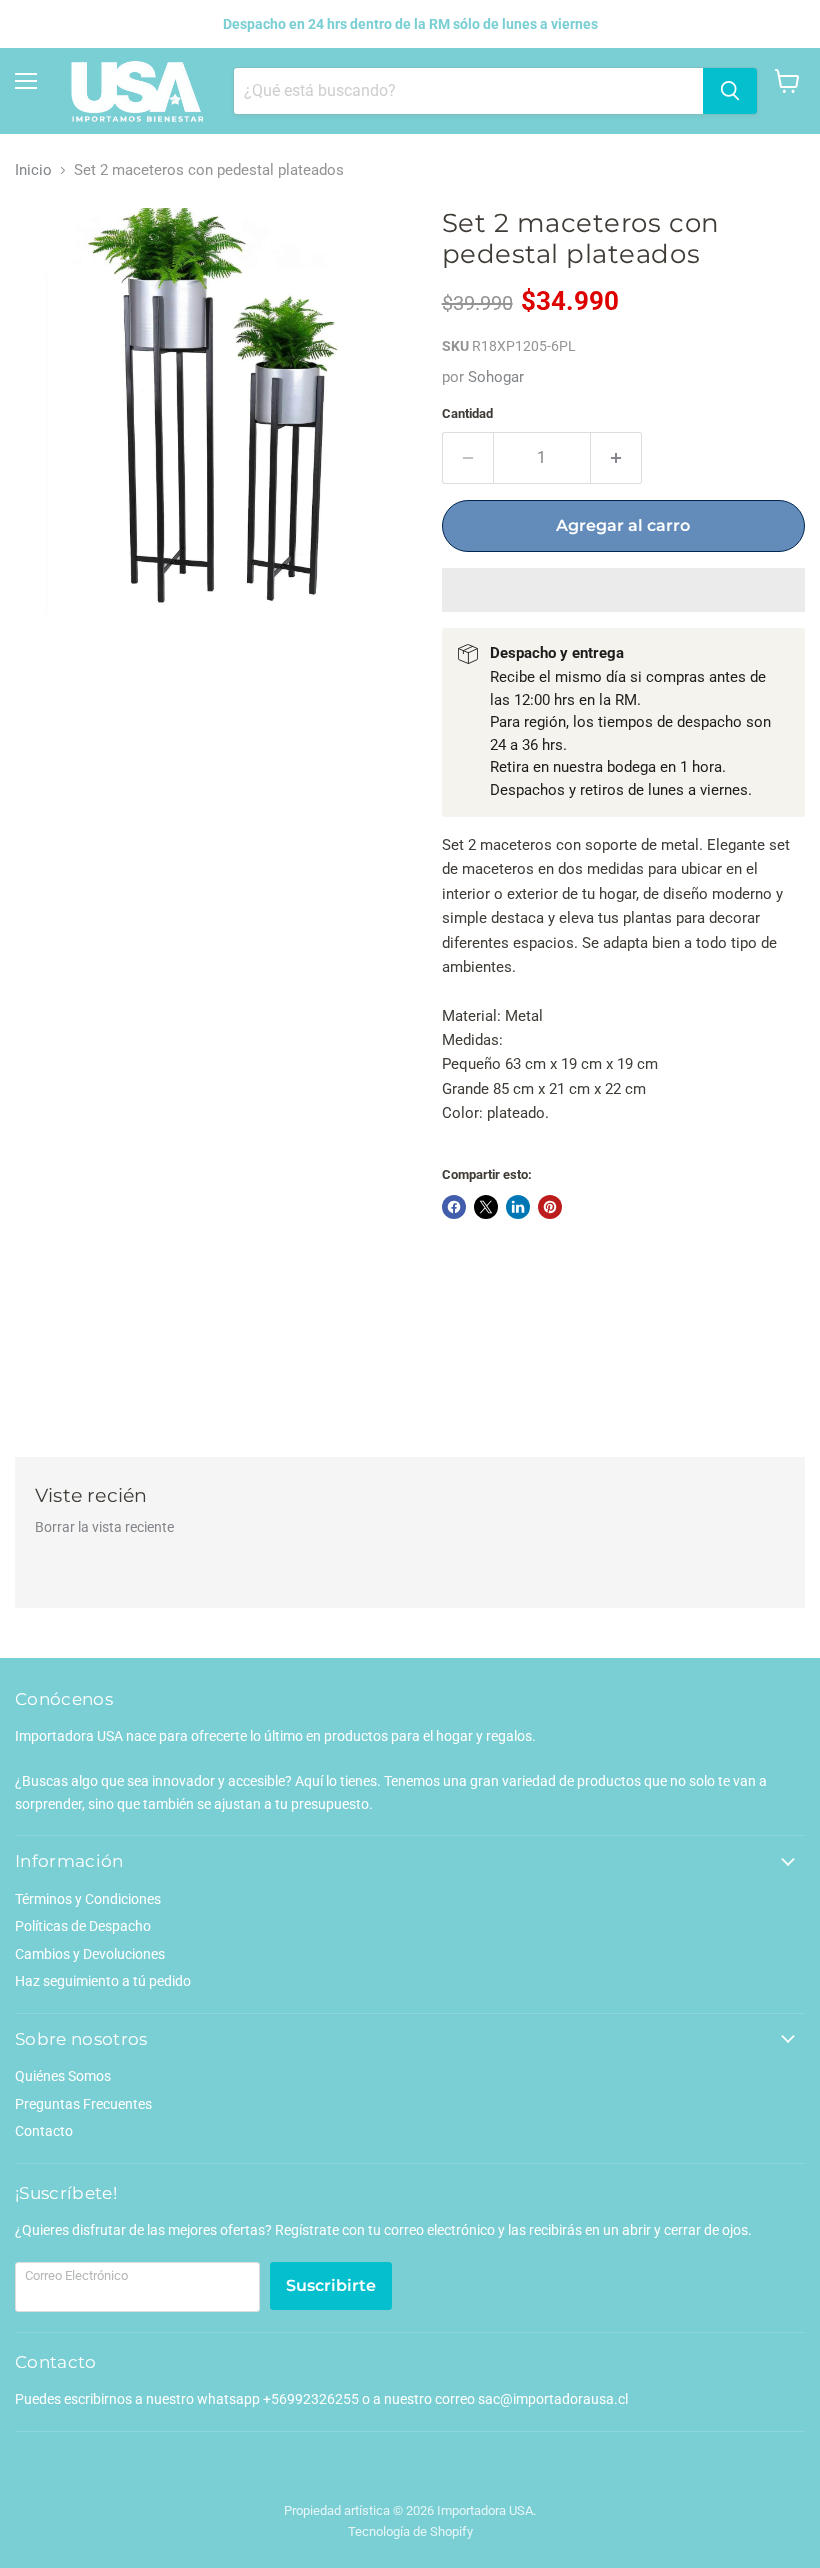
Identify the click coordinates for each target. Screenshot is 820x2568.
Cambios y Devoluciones (90, 1954)
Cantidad (467, 413)
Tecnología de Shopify (410, 2531)
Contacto (44, 2131)
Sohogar (496, 377)
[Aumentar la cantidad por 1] (616, 458)
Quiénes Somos (63, 2076)
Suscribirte (331, 2285)
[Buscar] (730, 91)
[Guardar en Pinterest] (550, 1207)
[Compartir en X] (486, 1207)
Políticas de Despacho (83, 1926)
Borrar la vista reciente (104, 1527)
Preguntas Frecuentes (83, 2104)
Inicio (33, 170)
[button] (623, 590)
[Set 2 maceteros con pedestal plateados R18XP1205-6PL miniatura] (45, 664)
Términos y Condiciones (88, 1899)
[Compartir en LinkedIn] (518, 1207)
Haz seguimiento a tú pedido (103, 1981)
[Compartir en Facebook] (454, 1207)
